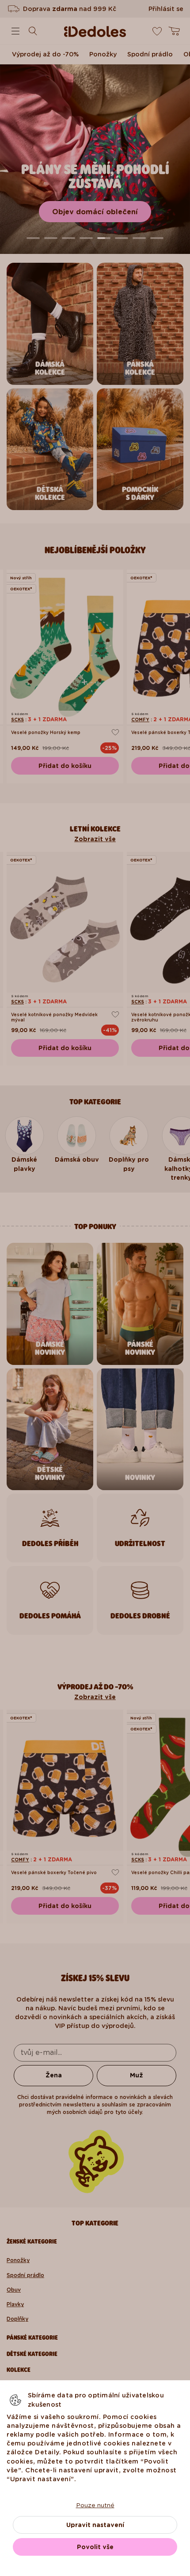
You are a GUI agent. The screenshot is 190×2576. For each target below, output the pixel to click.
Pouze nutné (95, 2505)
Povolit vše (95, 2547)
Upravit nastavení (95, 2525)
